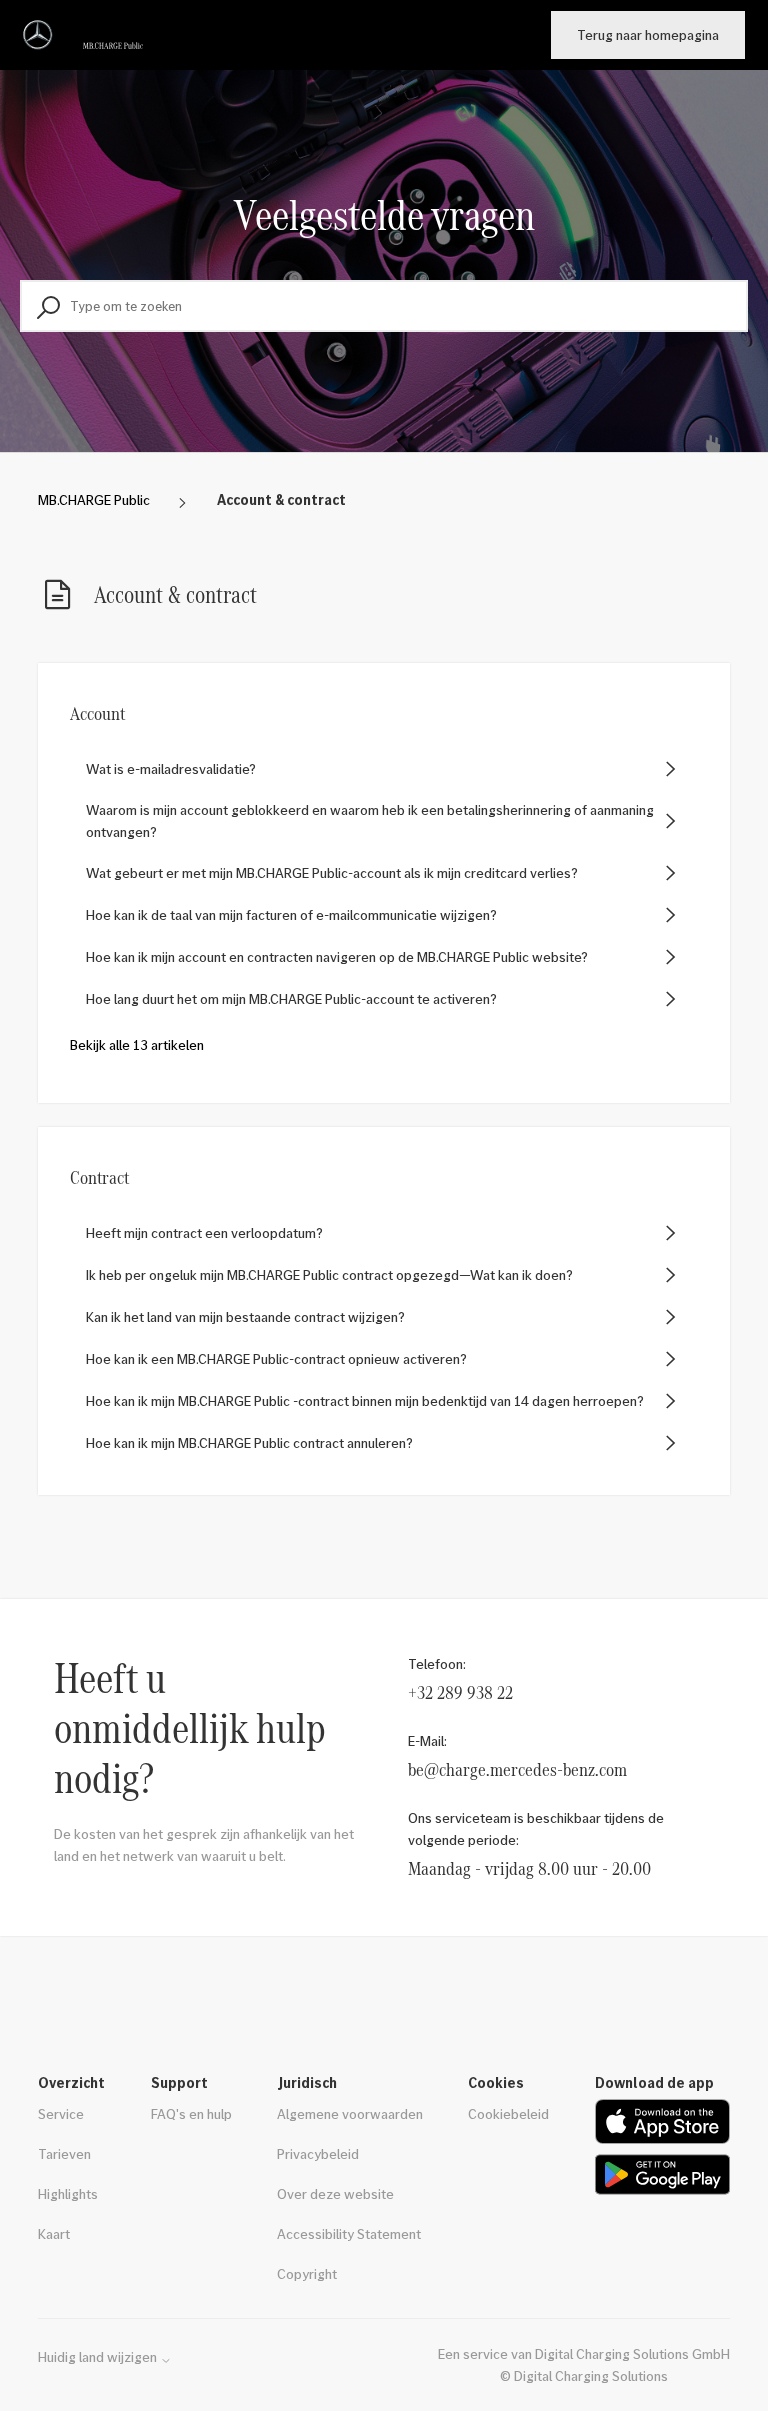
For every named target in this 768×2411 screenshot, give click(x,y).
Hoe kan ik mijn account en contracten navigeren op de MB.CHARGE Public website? (337, 956)
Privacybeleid (318, 2153)
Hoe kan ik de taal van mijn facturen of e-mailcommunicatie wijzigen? (291, 914)
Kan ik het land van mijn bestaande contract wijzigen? (245, 1316)
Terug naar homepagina (648, 34)
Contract (99, 1177)
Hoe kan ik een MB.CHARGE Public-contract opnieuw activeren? (276, 1358)
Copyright (307, 2273)
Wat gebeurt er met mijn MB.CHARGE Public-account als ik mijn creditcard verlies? (332, 872)
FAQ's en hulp (191, 2113)
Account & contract (281, 499)
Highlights (68, 2193)
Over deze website (335, 2193)
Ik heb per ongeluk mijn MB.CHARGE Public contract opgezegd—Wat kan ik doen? (329, 1274)
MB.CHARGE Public (94, 499)
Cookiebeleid (508, 2113)
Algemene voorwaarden (350, 2113)
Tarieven (64, 2153)
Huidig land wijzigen (99, 2357)
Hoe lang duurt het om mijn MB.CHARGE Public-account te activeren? (291, 998)
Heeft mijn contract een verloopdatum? (204, 1232)
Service (61, 2113)
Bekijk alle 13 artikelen (137, 1044)
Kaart (54, 2233)
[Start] (87, 35)
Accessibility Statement (349, 2233)
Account (97, 713)
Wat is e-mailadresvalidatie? (171, 768)
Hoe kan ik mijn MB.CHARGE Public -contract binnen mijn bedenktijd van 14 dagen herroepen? (365, 1400)
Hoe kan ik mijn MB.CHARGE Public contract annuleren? (249, 1442)
